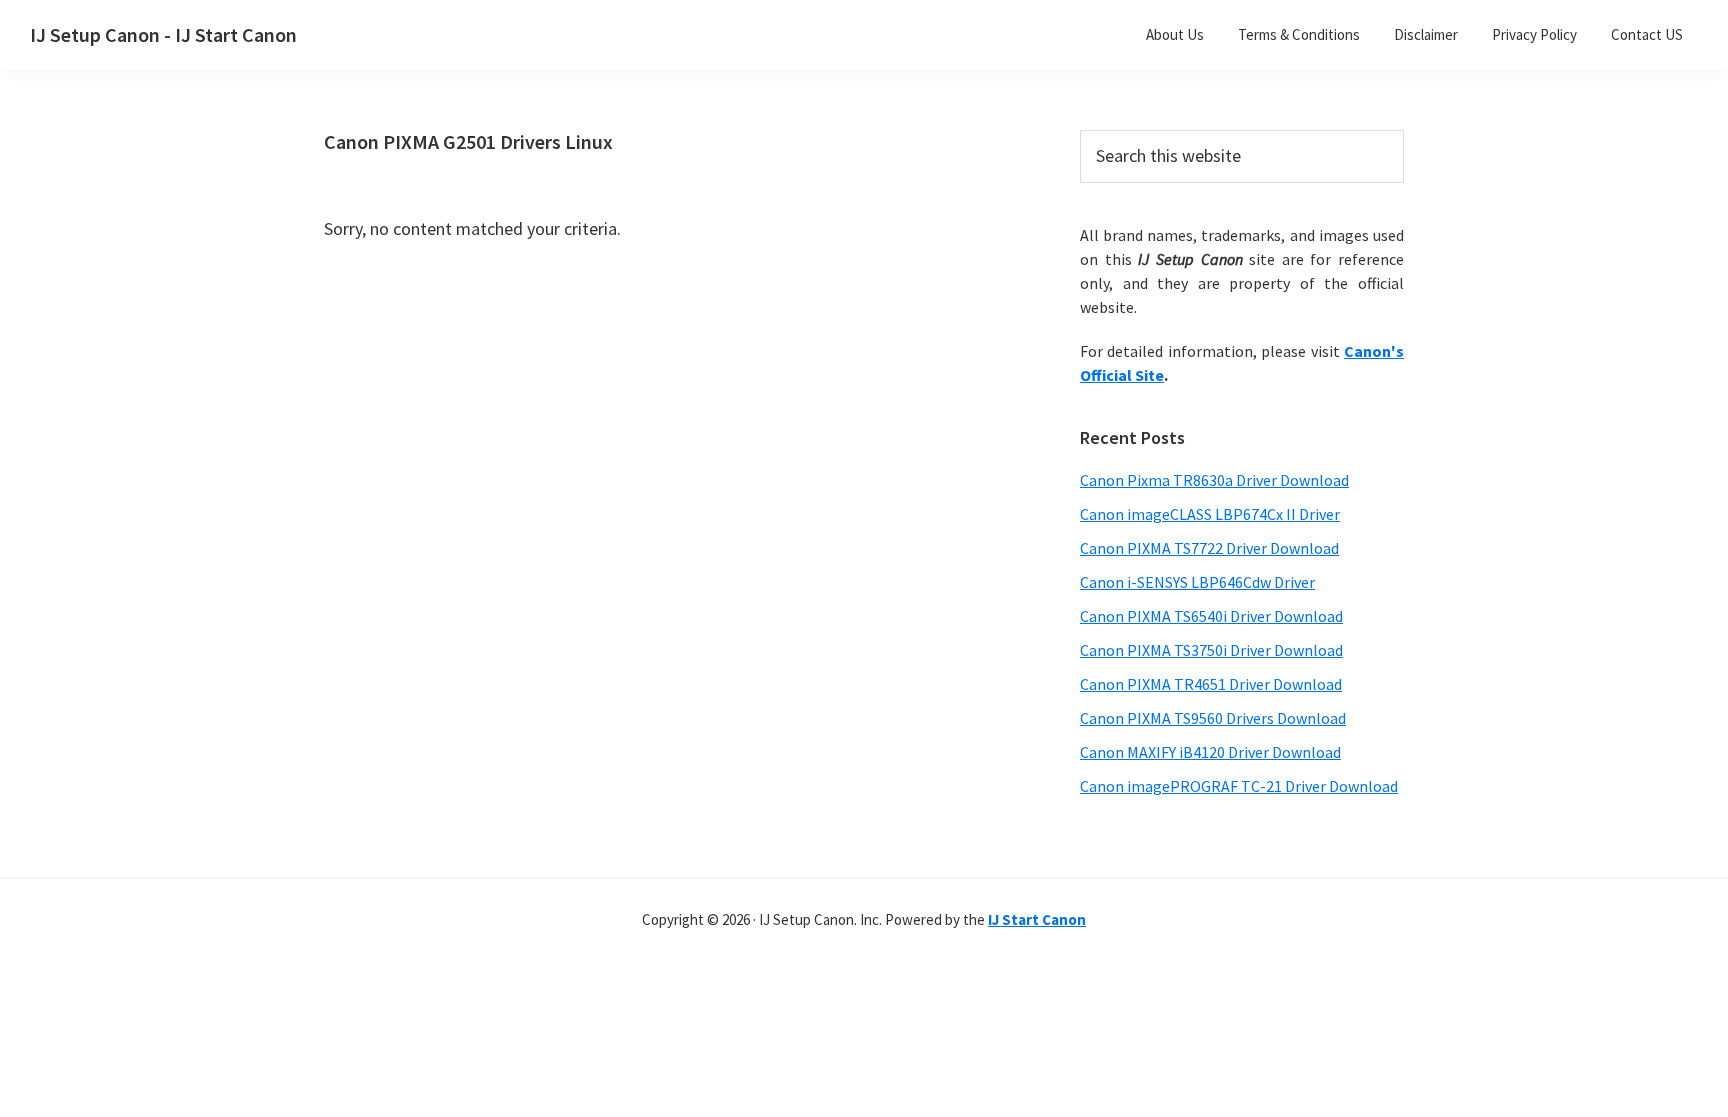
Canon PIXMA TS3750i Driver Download (1211, 650)
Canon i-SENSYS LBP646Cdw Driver (1197, 582)
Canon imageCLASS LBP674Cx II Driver (1210, 514)
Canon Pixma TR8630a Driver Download (1214, 480)
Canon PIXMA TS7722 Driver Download (1209, 548)
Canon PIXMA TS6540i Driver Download (1211, 616)
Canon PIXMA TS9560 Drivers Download (1213, 718)
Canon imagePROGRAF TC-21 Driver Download (1239, 786)
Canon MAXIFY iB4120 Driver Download (1210, 752)
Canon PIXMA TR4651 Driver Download (1211, 684)
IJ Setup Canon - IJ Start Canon (163, 34)
